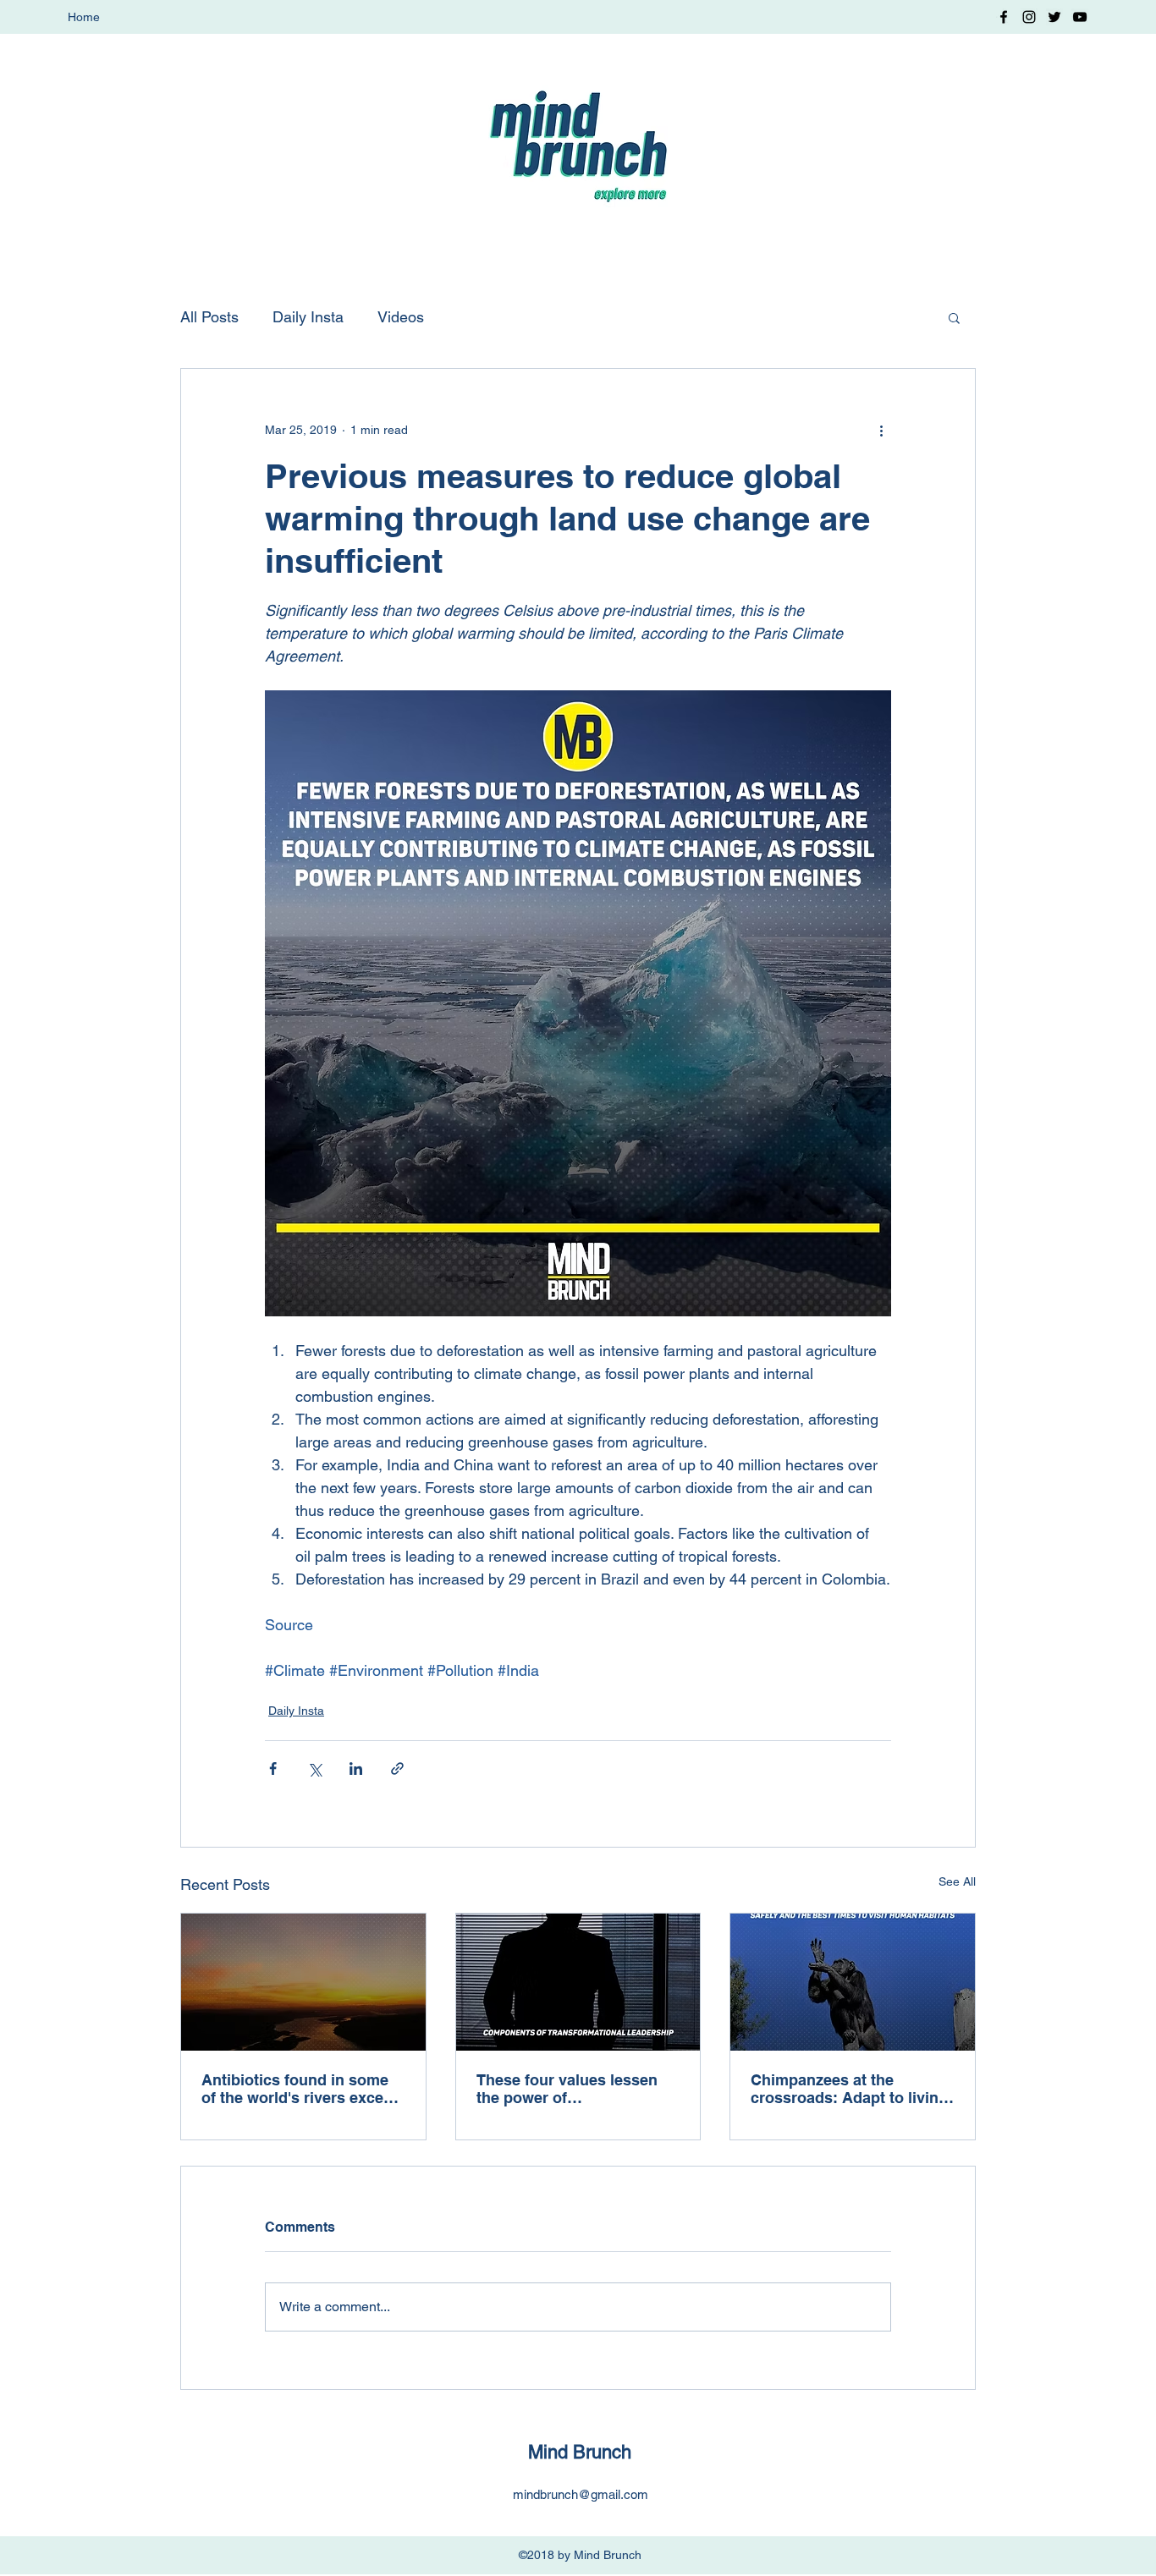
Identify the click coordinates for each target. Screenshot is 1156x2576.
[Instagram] (1029, 17)
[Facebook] (1004, 17)
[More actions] (881, 430)
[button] (954, 317)
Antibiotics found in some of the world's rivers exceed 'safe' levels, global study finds (301, 2089)
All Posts (209, 317)
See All (957, 1881)
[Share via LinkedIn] (356, 1769)
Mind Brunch (580, 2452)
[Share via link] (397, 1769)
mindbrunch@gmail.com (581, 2494)
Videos (401, 317)
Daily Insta (308, 317)
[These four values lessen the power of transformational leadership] (578, 1982)
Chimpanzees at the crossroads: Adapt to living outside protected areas (849, 2089)
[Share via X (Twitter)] (314, 1769)
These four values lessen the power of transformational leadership (577, 2089)
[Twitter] (1054, 17)
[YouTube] (1080, 17)
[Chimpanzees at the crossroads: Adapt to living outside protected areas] (853, 1982)
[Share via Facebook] (273, 1769)
